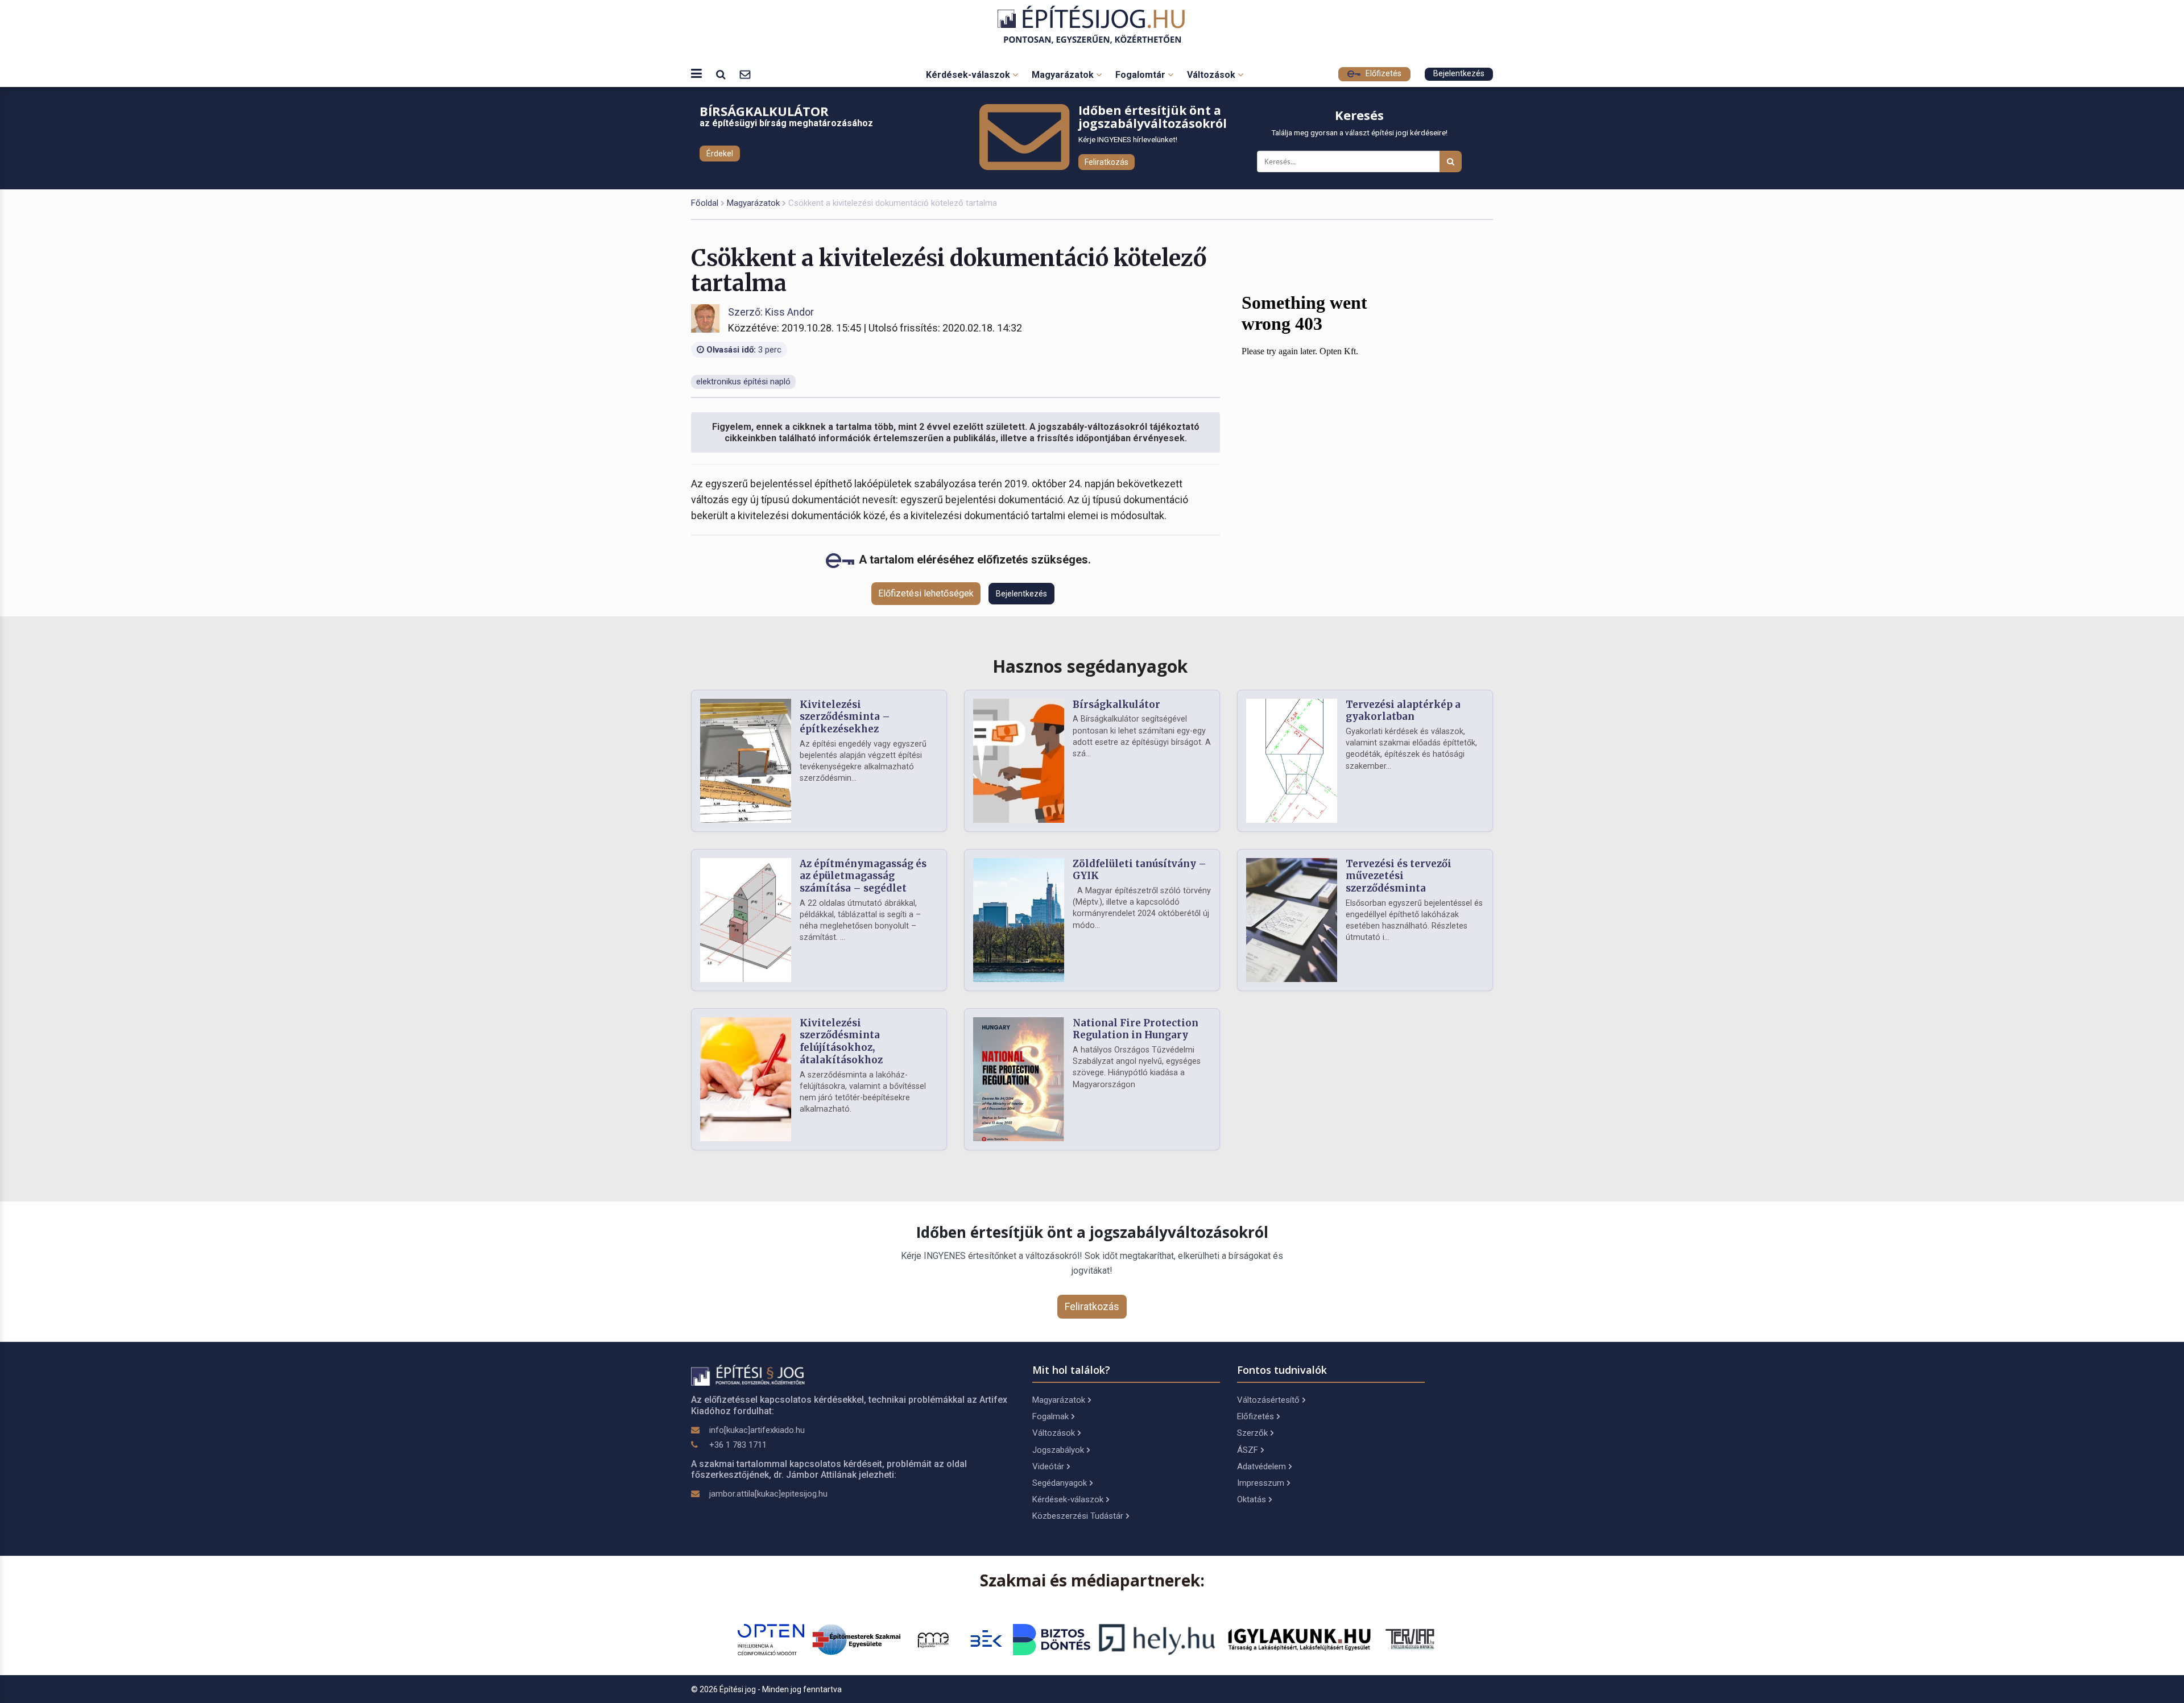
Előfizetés (1382, 74)
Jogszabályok (1058, 1450)
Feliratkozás (1107, 162)
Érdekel (720, 154)
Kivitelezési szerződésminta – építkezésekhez (845, 717)
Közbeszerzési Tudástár (1078, 1516)
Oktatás (1252, 1499)
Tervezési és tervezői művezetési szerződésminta (1399, 876)
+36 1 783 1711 (738, 1445)
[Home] (1092, 25)
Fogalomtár (1141, 75)
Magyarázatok (1064, 75)
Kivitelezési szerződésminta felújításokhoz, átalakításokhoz (841, 1041)
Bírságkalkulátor (1116, 705)
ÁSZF (1248, 1450)
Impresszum (1261, 1483)
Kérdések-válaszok (969, 75)
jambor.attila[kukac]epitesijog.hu (768, 1494)
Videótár (1048, 1466)
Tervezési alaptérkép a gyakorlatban (1403, 711)
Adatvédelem (1261, 1466)
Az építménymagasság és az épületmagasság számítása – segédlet (863, 876)
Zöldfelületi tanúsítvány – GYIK (1139, 870)
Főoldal (705, 203)
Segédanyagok (1060, 1483)
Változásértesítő (1268, 1400)
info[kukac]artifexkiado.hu (757, 1430)
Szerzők (1252, 1433)
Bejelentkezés (1459, 74)
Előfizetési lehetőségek (926, 593)
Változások (1212, 75)
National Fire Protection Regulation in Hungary (1136, 1029)
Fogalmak (1050, 1416)
